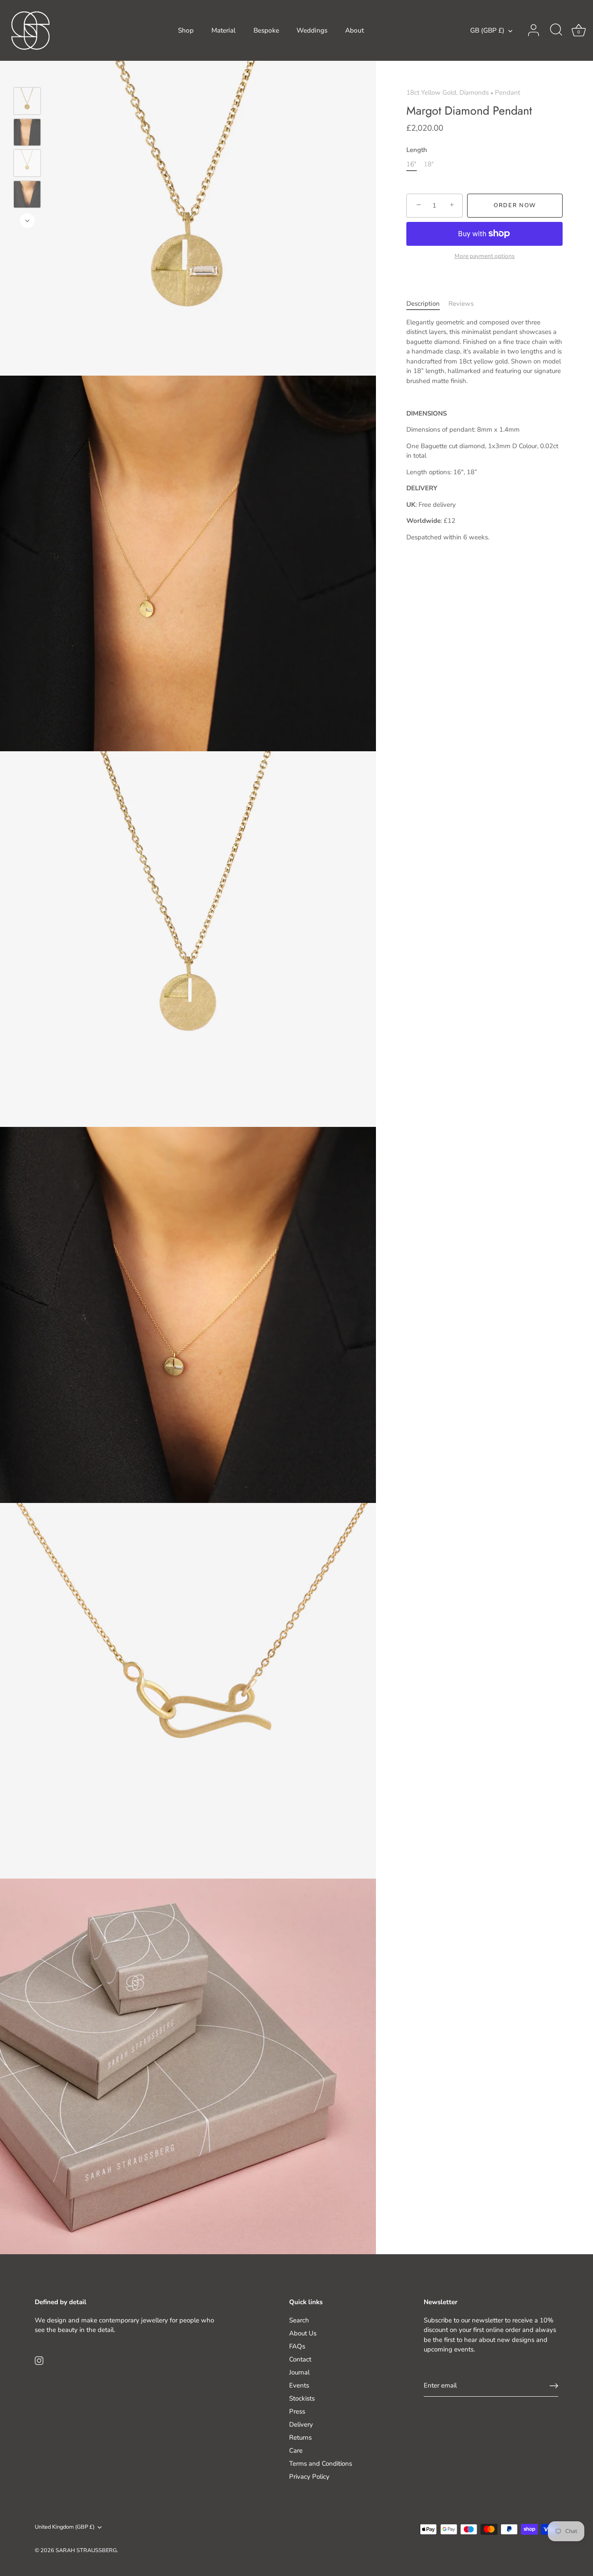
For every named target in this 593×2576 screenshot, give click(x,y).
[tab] (427, 304)
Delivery (301, 2424)
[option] (27, 102)
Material (224, 30)
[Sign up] (554, 2386)
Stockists (302, 2398)
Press (297, 2411)
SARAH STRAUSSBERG (86, 2550)
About (354, 30)
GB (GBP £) (487, 31)
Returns (300, 2437)
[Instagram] (39, 2360)
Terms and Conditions (321, 2464)
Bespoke (266, 30)
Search (299, 2320)
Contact (300, 2359)
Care (296, 2451)
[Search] (556, 30)
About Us (303, 2333)
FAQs (297, 2346)
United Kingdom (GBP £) (65, 2527)
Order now (515, 205)
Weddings (312, 30)
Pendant (507, 92)
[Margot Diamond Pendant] (27, 101)
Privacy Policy (309, 2477)
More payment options (485, 256)
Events (299, 2385)
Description (423, 304)
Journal (299, 2372)
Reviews (461, 304)
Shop (186, 30)
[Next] (27, 221)
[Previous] (27, 75)
